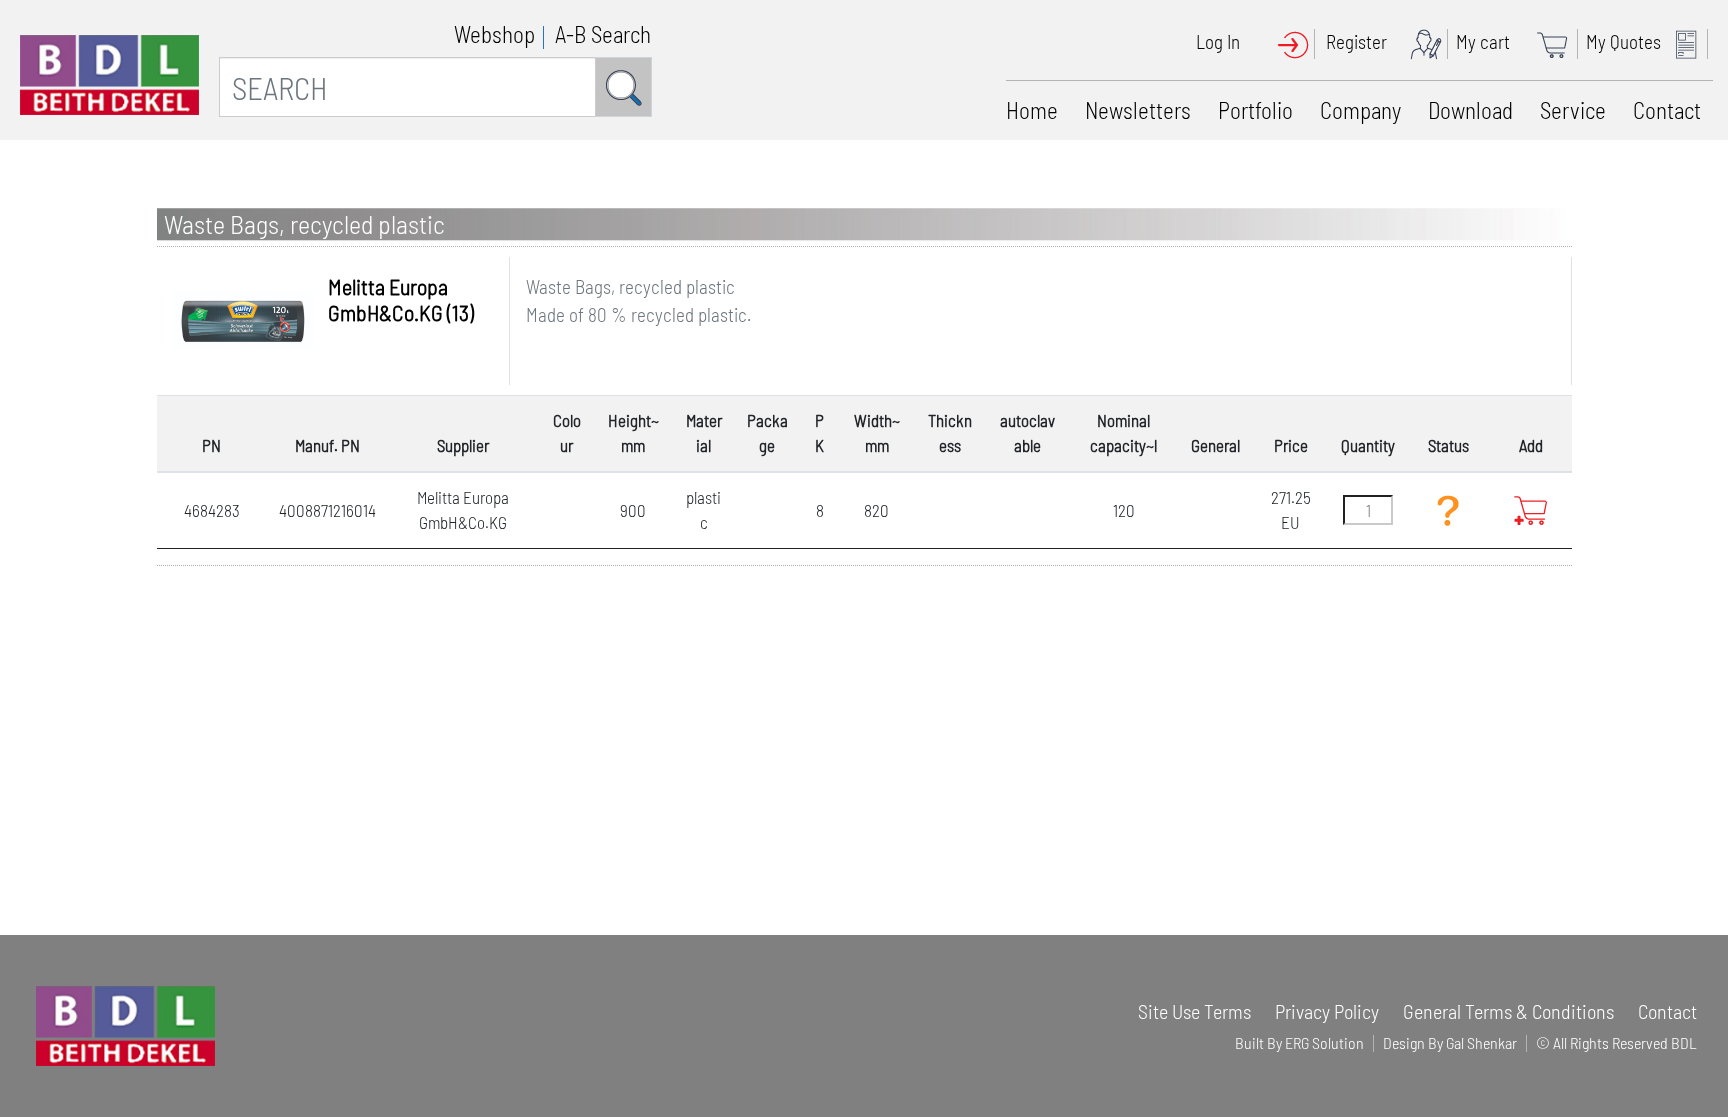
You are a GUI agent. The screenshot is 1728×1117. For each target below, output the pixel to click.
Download (1470, 110)
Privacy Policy (1327, 1011)
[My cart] (1559, 41)
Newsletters (1138, 110)
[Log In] (1299, 41)
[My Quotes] (1691, 41)
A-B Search (603, 34)
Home (1032, 110)
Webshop (494, 34)
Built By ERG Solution (1299, 1042)
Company (1360, 110)
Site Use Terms (1194, 1011)
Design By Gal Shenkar (1450, 1042)
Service (1573, 110)
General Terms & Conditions (1508, 1011)
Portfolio (1255, 110)
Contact (1667, 110)
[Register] (1431, 41)
